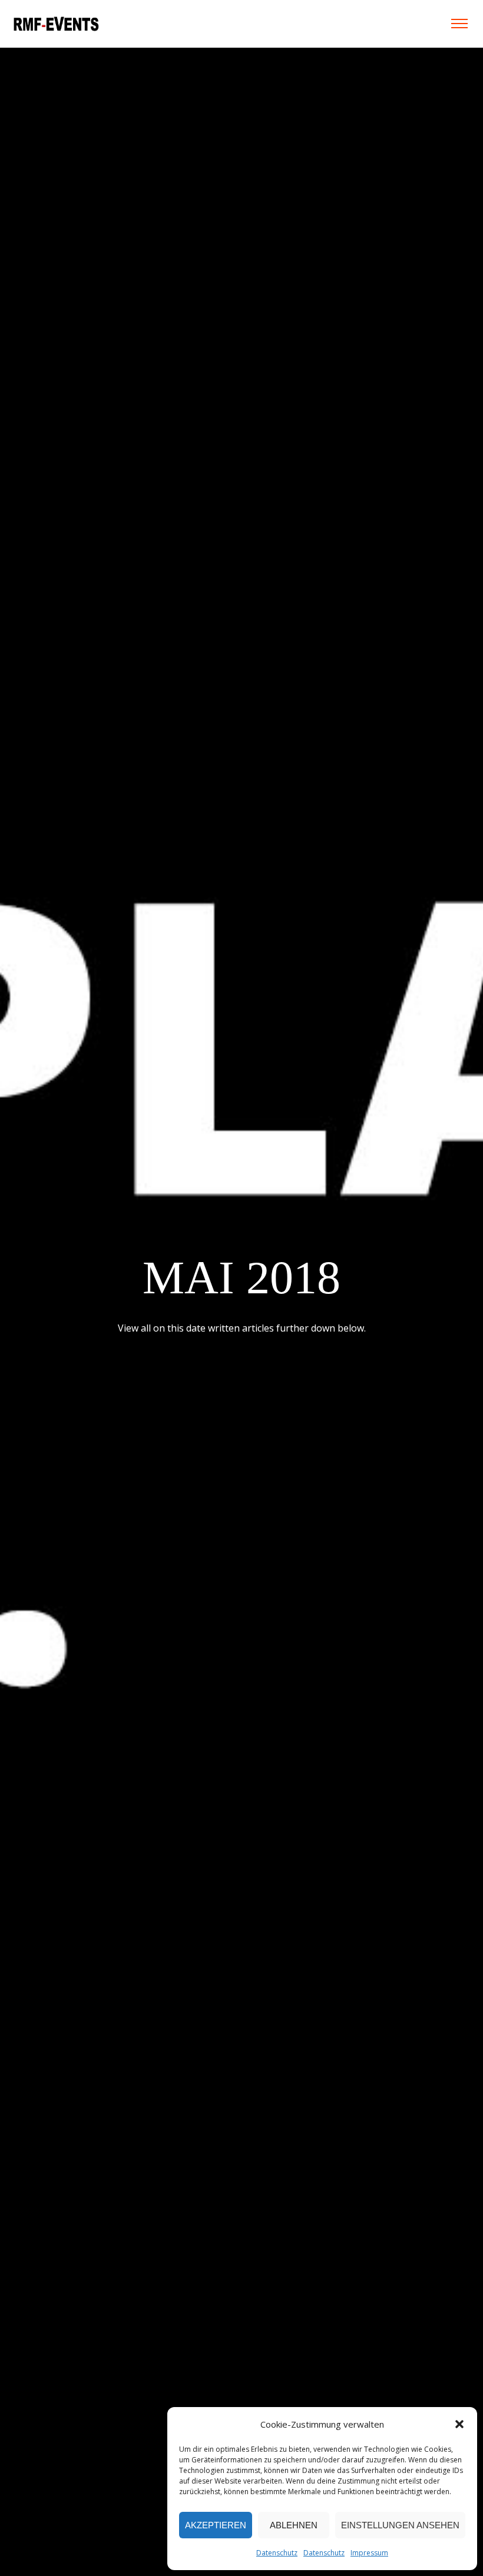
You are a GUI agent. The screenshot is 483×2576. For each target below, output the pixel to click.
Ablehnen (294, 2525)
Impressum (369, 2553)
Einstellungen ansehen (400, 2525)
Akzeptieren (216, 2525)
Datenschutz (277, 2553)
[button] (459, 2424)
